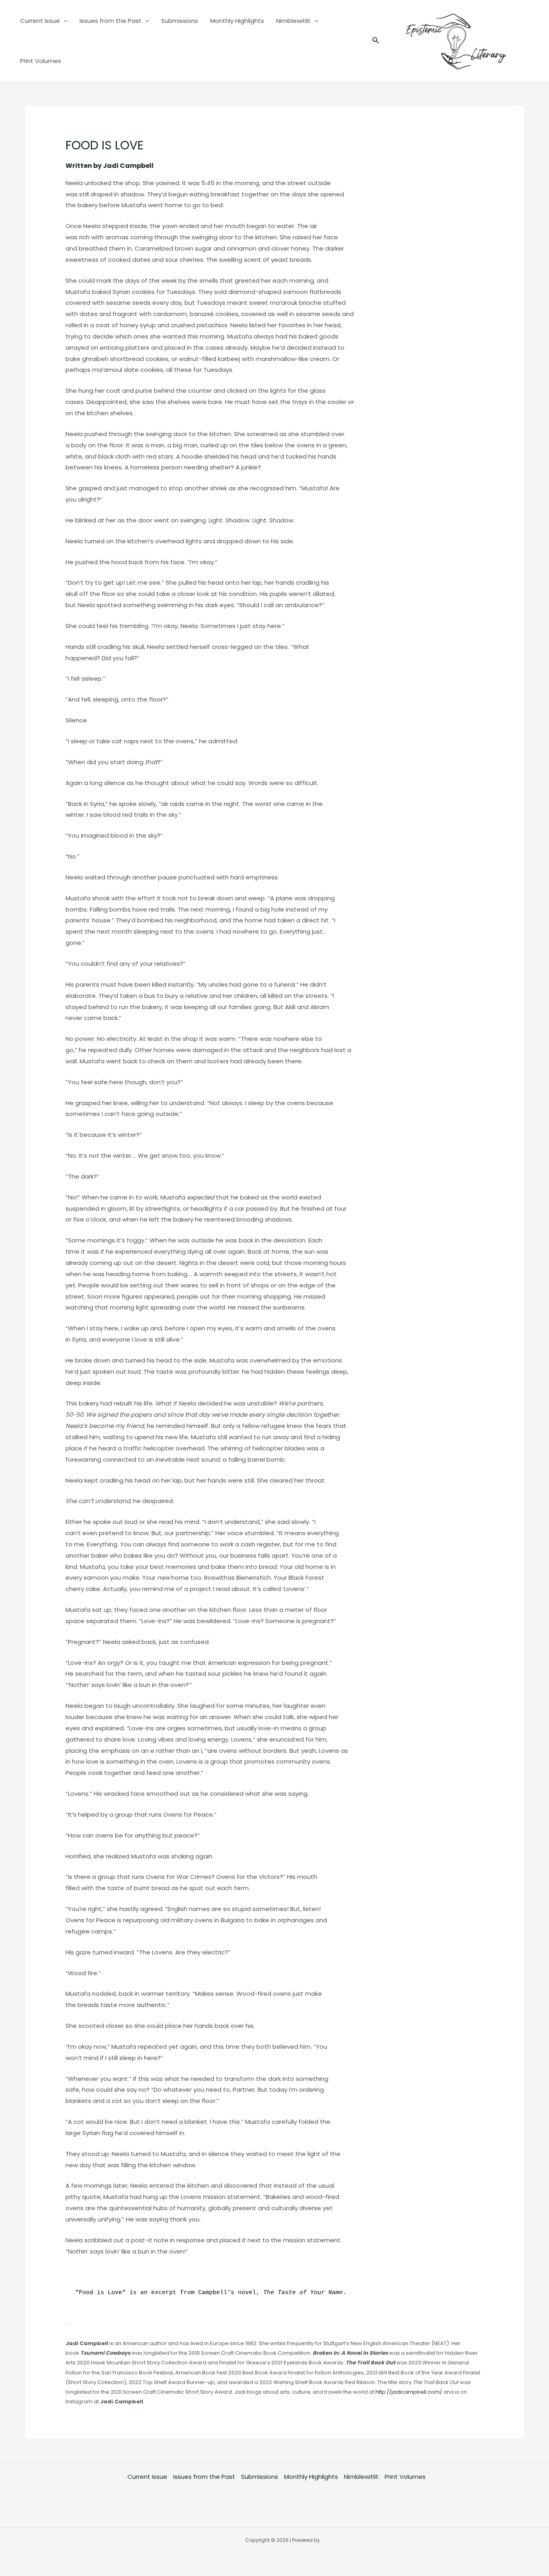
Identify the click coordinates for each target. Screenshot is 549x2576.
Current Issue (40, 21)
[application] (64, 21)
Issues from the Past (111, 21)
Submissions (180, 21)
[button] (376, 41)
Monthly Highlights (237, 21)
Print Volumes (41, 61)
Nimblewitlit (293, 21)
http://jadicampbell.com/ (409, 2392)
